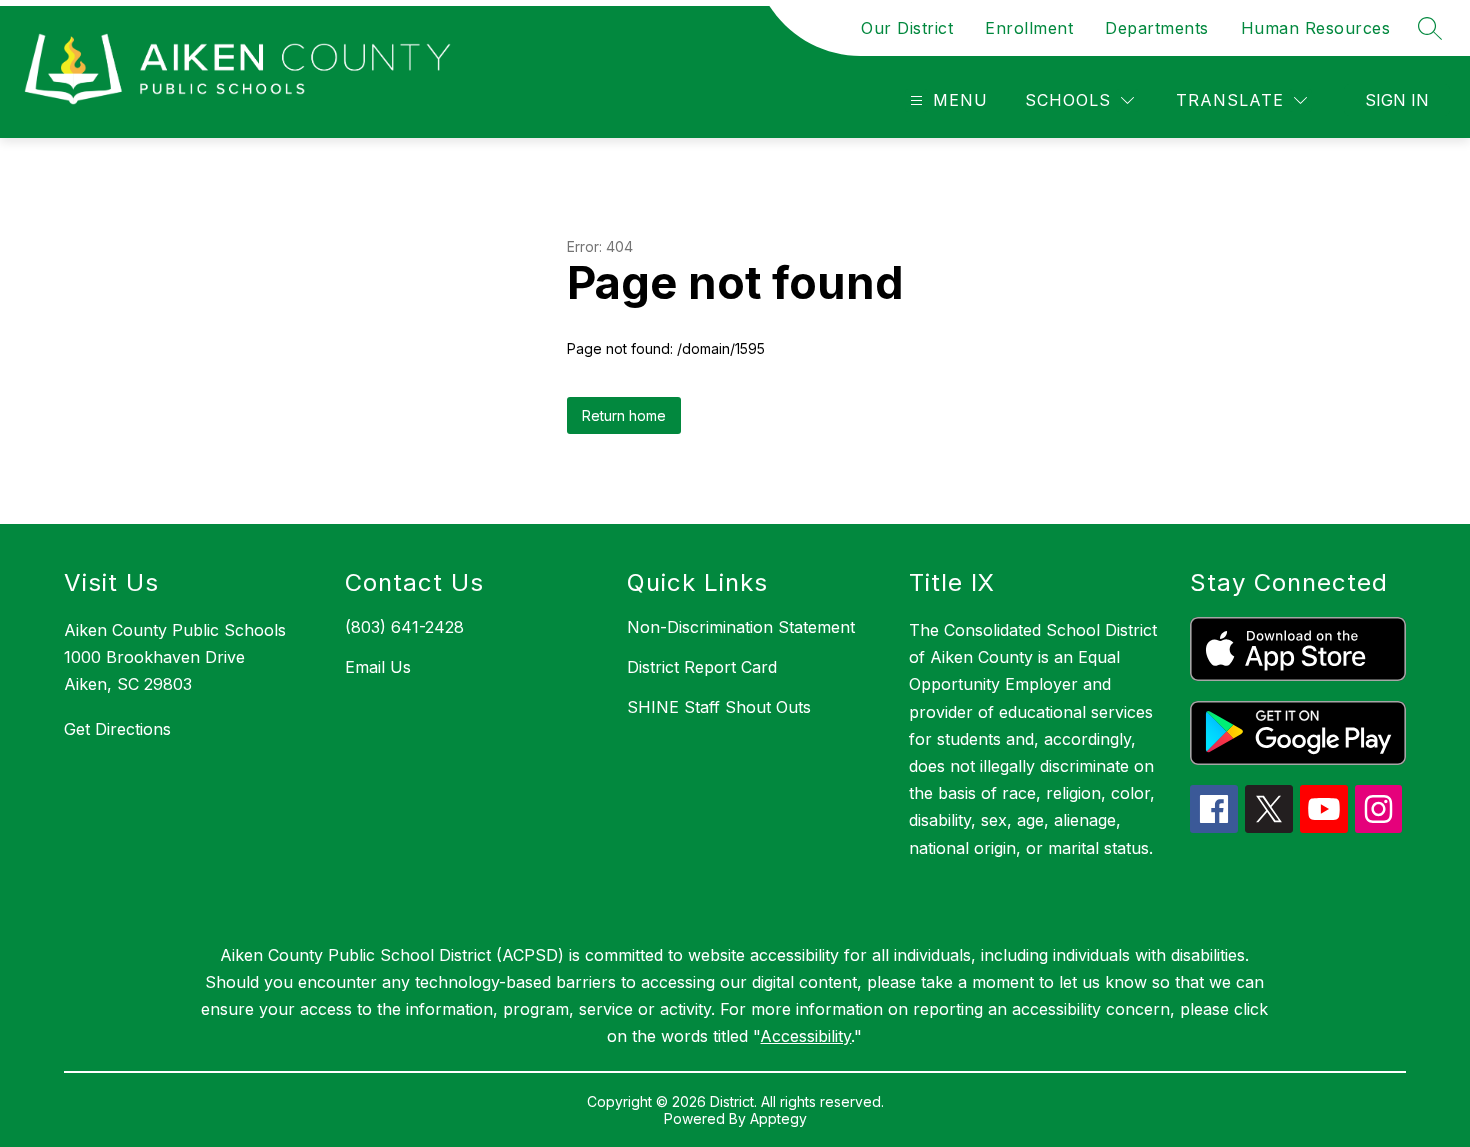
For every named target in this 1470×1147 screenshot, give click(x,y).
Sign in (1397, 100)
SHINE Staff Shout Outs (719, 707)
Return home (624, 415)
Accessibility (805, 1036)
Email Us (378, 667)
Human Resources (1316, 28)
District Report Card (702, 667)
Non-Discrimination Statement (741, 627)
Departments (1157, 28)
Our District (907, 28)
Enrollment (1029, 28)
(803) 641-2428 (404, 627)
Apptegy (778, 1118)
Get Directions (117, 729)
